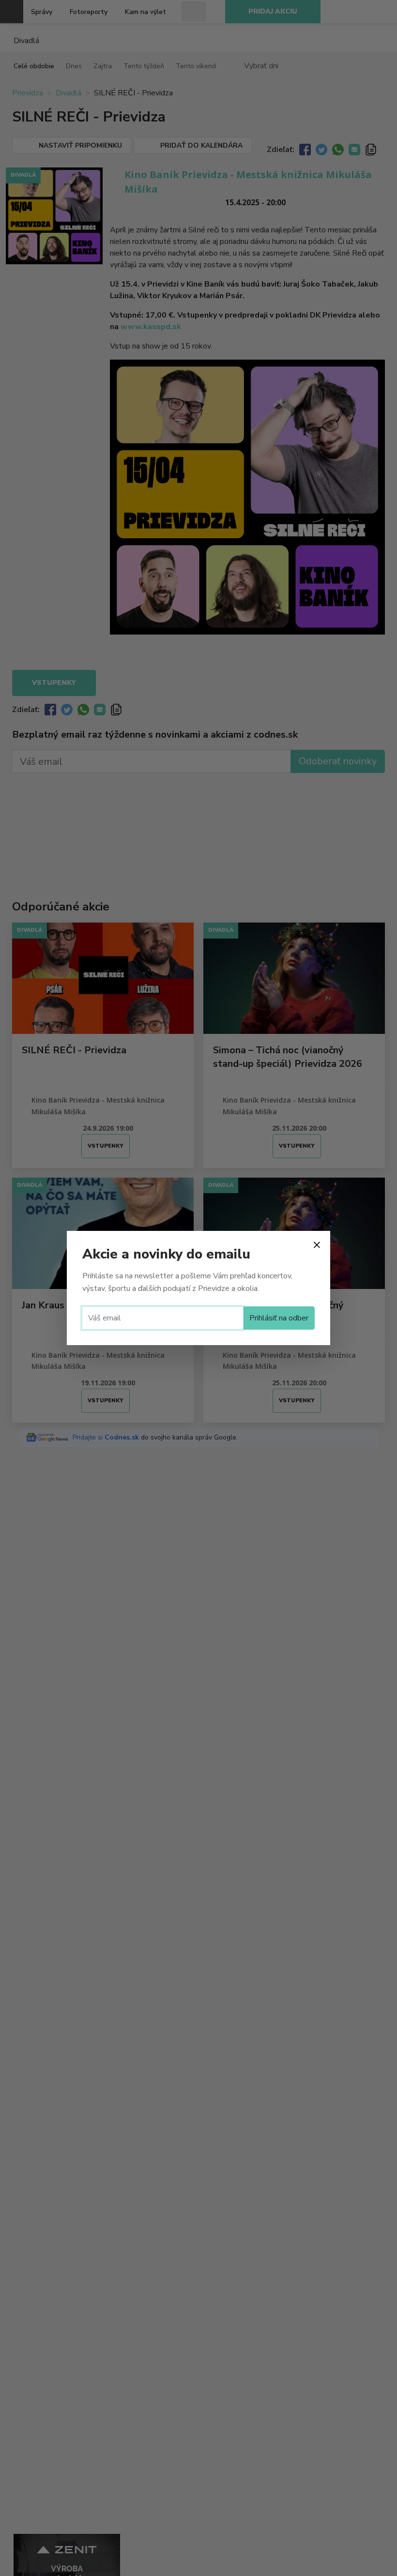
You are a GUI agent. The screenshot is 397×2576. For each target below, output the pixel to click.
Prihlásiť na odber (279, 1318)
